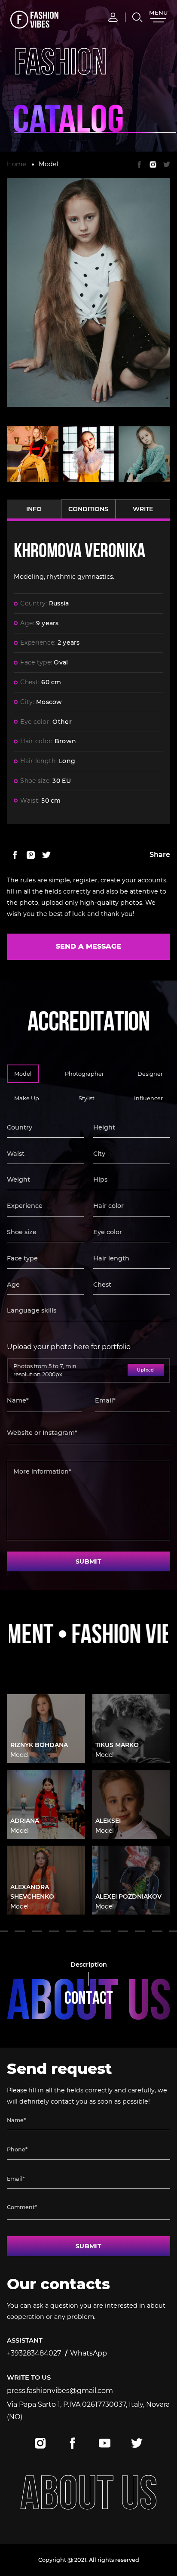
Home (17, 164)
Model (49, 164)
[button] (20, 1931)
